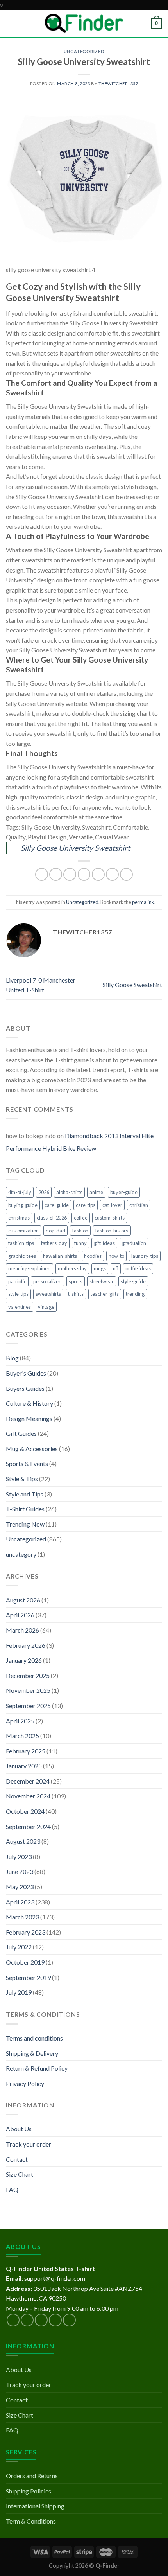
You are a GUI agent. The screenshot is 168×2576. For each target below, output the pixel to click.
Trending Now (25, 1524)
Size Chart (20, 2174)
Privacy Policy (25, 2083)
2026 (44, 1192)
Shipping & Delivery (32, 2053)
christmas (19, 1218)
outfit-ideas (138, 1268)
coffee (81, 1218)
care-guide (57, 1205)
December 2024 (28, 1781)
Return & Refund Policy (37, 2068)
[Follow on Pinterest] (69, 2320)
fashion (80, 1231)
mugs (100, 1268)
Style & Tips (22, 1479)
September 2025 (28, 1706)
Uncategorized (84, 51)
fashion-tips (21, 1243)
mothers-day (72, 1268)
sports (76, 1281)
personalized (47, 1281)
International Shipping (35, 2506)
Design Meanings (29, 1418)
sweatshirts (48, 1294)
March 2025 (22, 1736)
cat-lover (112, 1205)
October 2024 (25, 1811)
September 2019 (28, 1977)
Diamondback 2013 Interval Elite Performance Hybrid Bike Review (80, 1142)
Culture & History (29, 1403)
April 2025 (20, 1721)
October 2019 (25, 1962)
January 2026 (24, 1660)
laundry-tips (145, 1256)
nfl (116, 1268)
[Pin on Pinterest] (98, 874)
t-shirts (76, 1294)
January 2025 (24, 1766)
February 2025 (26, 1751)
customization (23, 1231)
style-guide (133, 1281)
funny (80, 1243)
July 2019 (19, 1992)
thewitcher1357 (118, 84)
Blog (12, 1358)
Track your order (29, 2144)
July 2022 (19, 1947)
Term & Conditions (31, 2521)
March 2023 (22, 1917)
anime (96, 1192)
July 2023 (19, 1857)
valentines (20, 1307)
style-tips (18, 1294)
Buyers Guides (25, 1388)
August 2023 (23, 1841)
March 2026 (22, 1630)
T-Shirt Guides (25, 1509)
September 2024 (28, 1826)
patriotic (17, 1281)
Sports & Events (27, 1463)
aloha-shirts (69, 1192)
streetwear (102, 1281)
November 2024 (28, 1796)
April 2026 (20, 1615)
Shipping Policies (29, 2491)
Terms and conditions (34, 2038)
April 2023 (20, 1902)
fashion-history (112, 1231)
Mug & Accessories (32, 1449)
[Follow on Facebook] (13, 2320)
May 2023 (20, 1887)
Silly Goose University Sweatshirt (75, 848)
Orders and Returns (32, 2476)
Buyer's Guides (26, 1373)
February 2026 (26, 1645)
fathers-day (54, 1243)
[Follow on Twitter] (41, 2320)
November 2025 (28, 1690)
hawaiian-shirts (60, 1256)
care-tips (86, 1205)
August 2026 (23, 1600)
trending (135, 1294)
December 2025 (28, 1675)
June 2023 (20, 1871)
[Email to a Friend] (84, 874)
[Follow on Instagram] (27, 2320)
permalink (143, 902)
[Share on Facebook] (56, 874)
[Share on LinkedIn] (112, 874)
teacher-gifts (105, 1294)
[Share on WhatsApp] (42, 874)
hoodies (93, 1256)
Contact (17, 2159)
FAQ (12, 2189)
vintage (46, 1307)
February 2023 (26, 1932)
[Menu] (11, 23)
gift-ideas (104, 1243)
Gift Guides (21, 1433)
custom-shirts (110, 1218)
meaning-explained (29, 1268)
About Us (19, 2129)
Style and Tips (25, 1494)
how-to (116, 1256)
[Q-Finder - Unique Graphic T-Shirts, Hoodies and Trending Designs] (84, 23)
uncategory (21, 1554)
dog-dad (55, 1231)
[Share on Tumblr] (126, 874)
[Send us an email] (55, 2320)
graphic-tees (22, 1256)
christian (139, 1205)
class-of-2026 (52, 1218)
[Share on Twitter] (70, 874)
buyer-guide (124, 1192)
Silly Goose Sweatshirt (132, 985)
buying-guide (23, 1205)
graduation (134, 1243)
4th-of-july (20, 1192)
